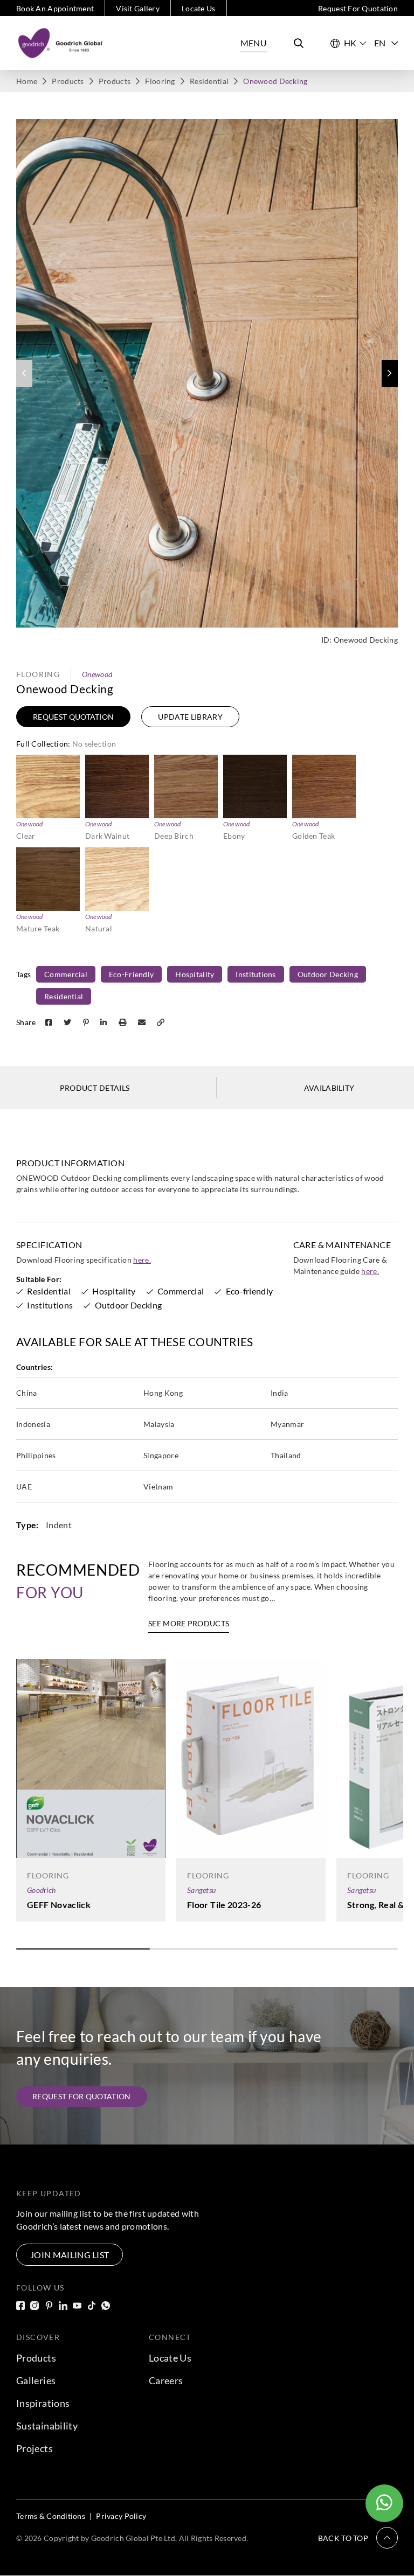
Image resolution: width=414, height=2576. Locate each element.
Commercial (66, 974)
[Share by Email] (143, 1022)
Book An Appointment (55, 8)
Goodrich (41, 1890)
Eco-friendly (249, 1291)
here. (142, 1260)
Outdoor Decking (328, 974)
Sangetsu (201, 1890)
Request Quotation (73, 717)
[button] (390, 373)
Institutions (256, 974)
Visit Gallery (138, 8)
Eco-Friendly (131, 974)
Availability (329, 1088)
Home (27, 81)
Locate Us (199, 8)
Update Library (190, 717)
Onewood (97, 674)
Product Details (95, 1088)
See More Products (189, 1623)
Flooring (160, 81)
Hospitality (195, 974)
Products (68, 81)
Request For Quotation (358, 8)
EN (380, 43)
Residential (209, 81)
